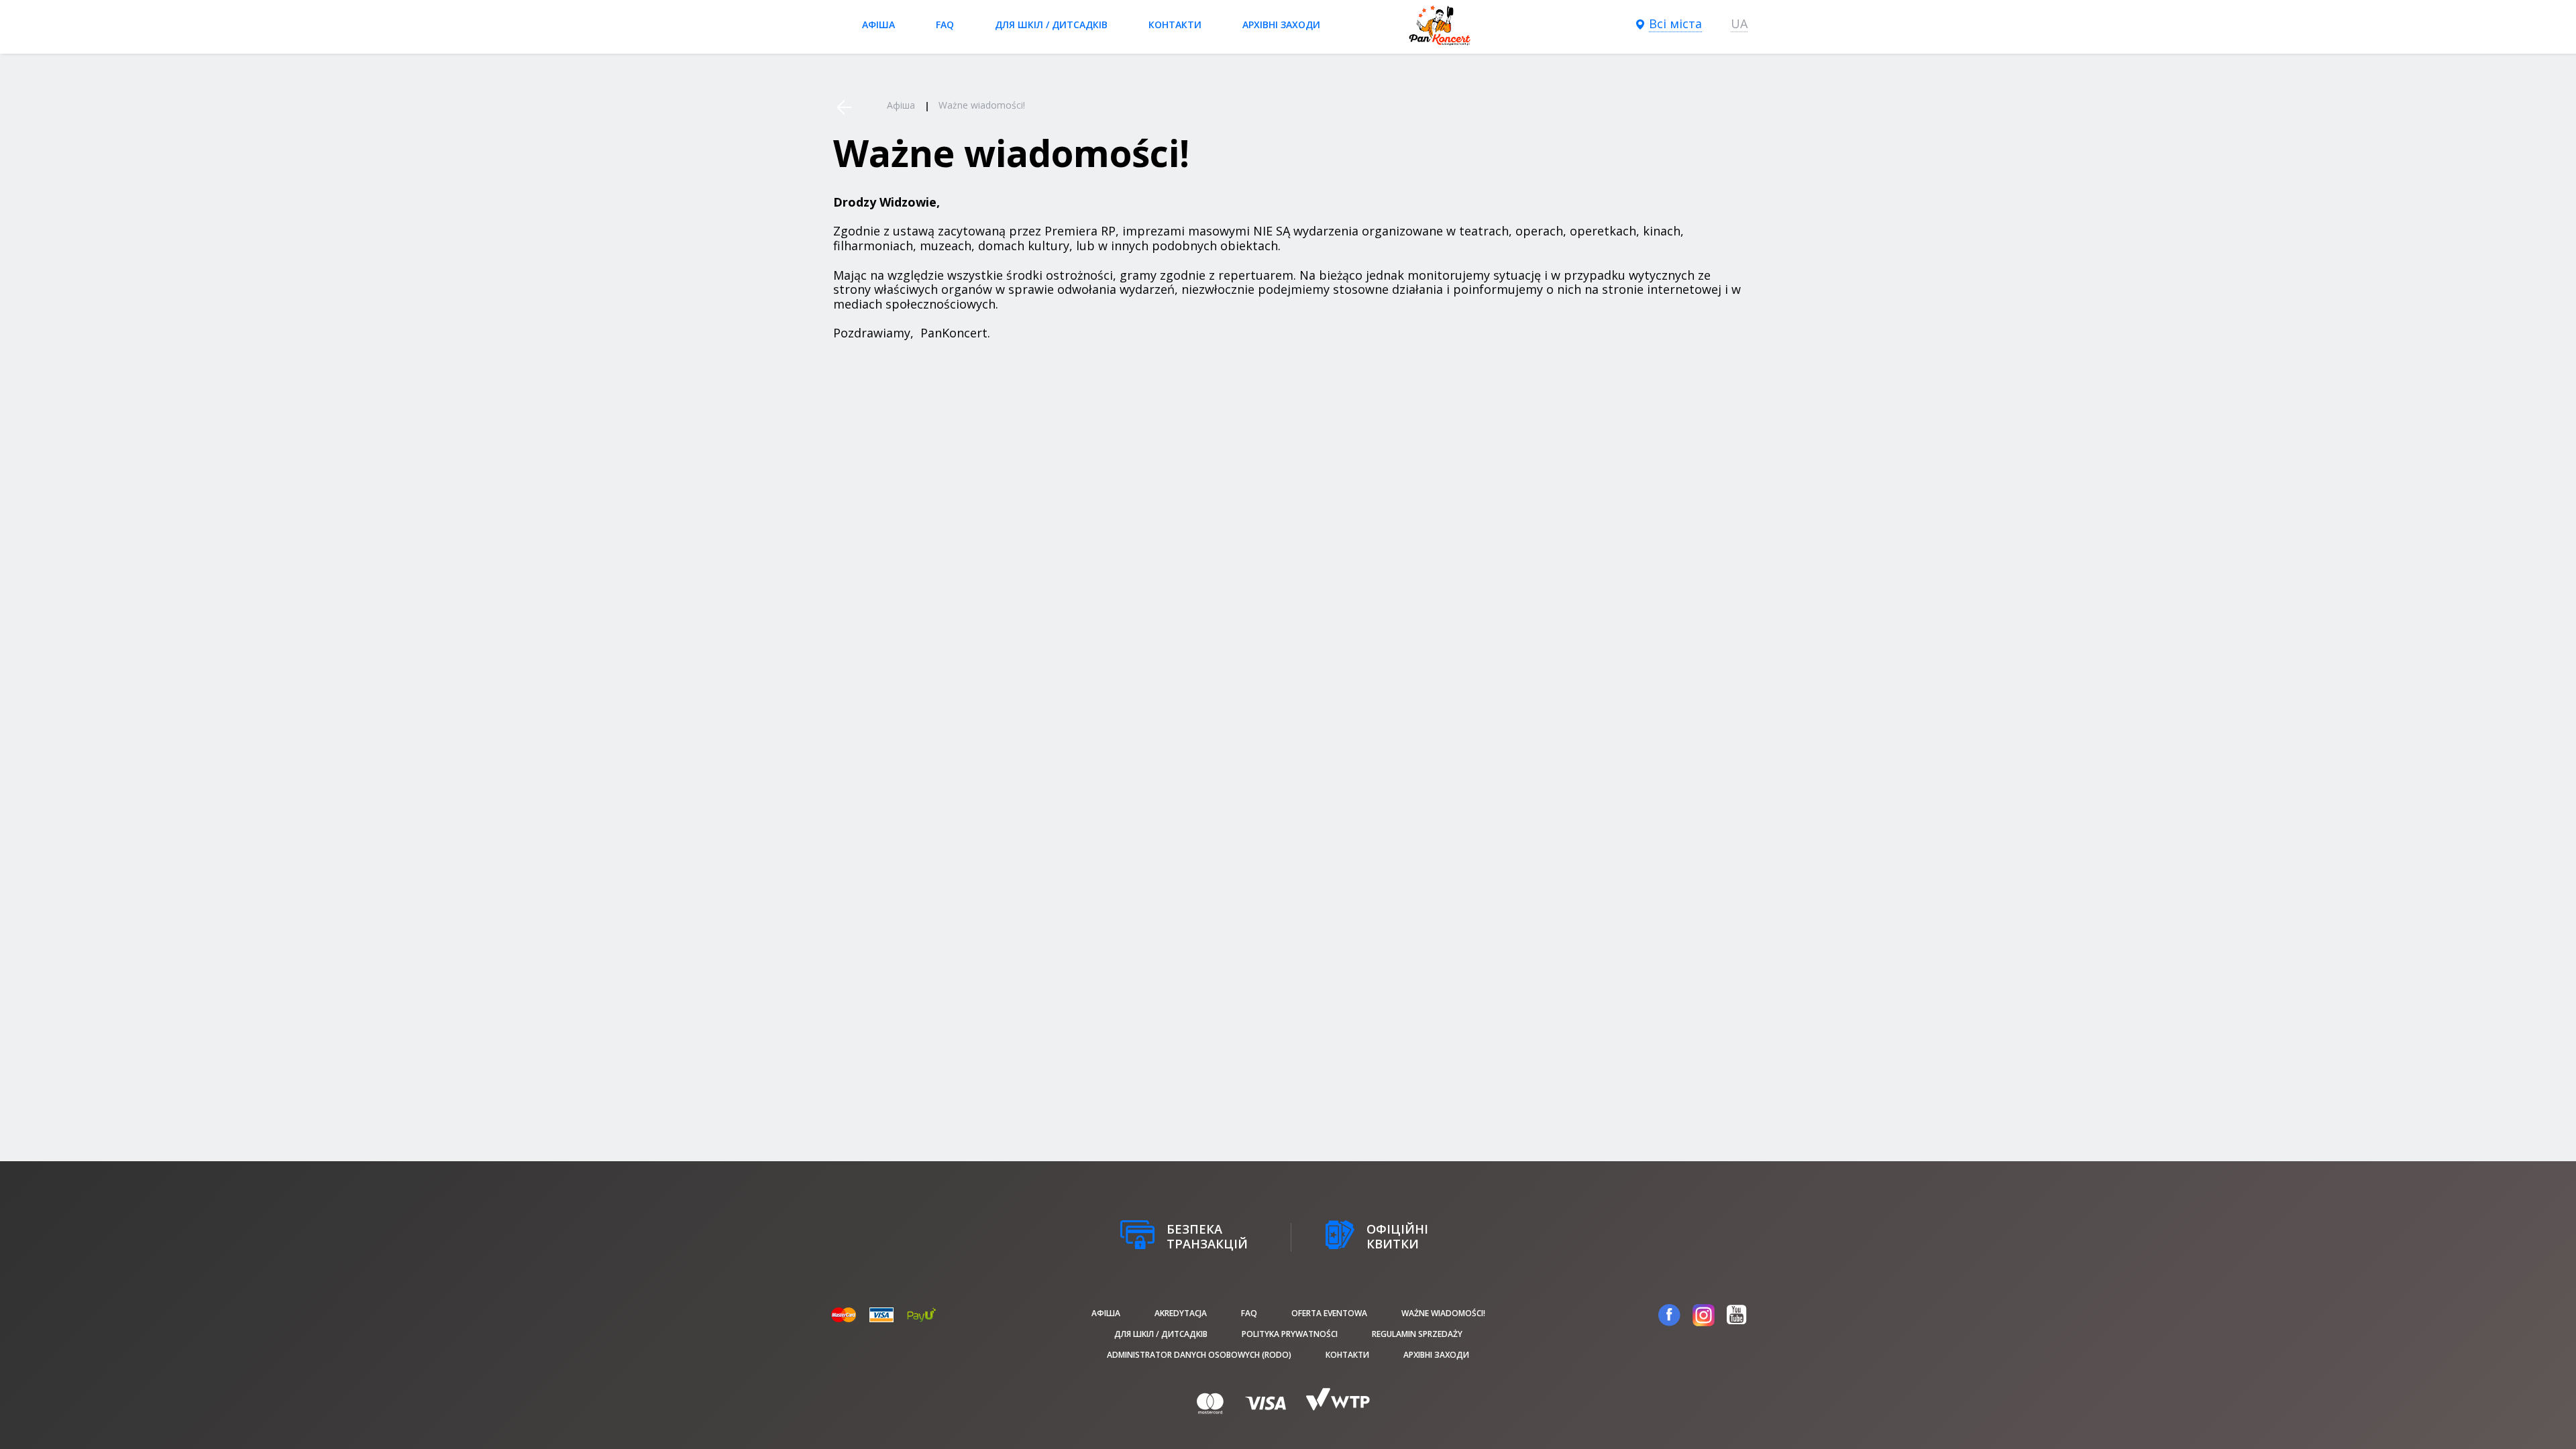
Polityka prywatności (1290, 1334)
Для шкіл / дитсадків (1051, 24)
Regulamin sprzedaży (1417, 1334)
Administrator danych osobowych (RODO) (1199, 1355)
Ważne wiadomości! (1443, 1313)
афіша (878, 24)
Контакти (1175, 24)
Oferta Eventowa (1329, 1313)
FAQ (945, 24)
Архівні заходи (1281, 24)
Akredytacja (1181, 1313)
